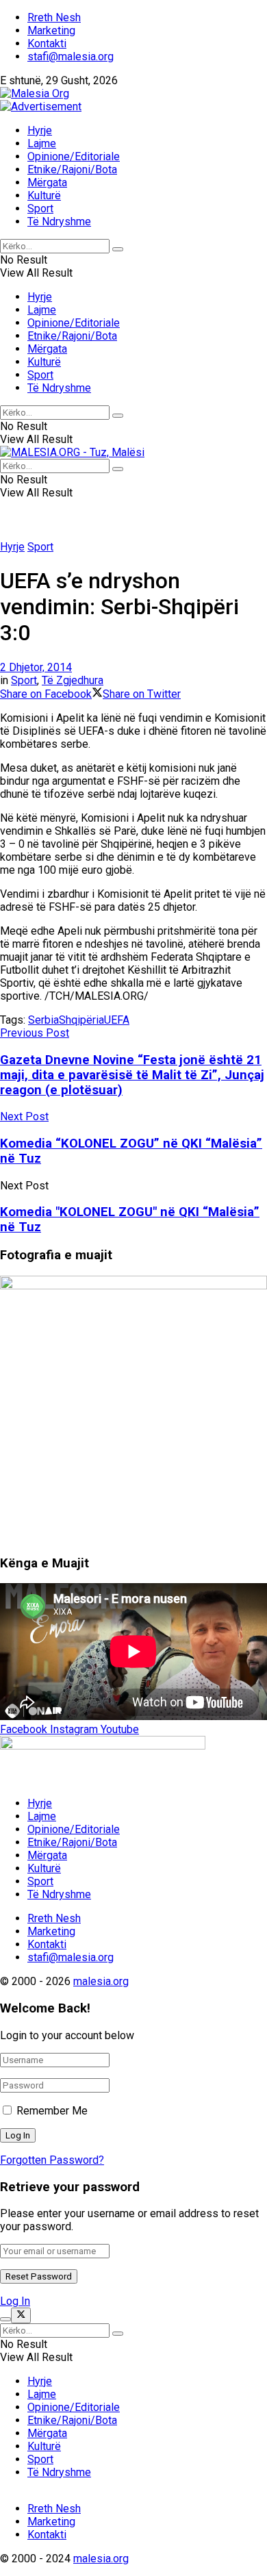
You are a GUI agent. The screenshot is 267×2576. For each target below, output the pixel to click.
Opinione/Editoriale (74, 156)
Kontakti (47, 43)
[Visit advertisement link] (41, 106)
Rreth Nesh (54, 17)
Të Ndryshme (59, 222)
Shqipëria (81, 1020)
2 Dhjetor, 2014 (36, 667)
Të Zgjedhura (73, 680)
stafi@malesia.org (71, 56)
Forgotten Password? (52, 2160)
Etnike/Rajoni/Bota (72, 169)
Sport (40, 209)
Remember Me (52, 2111)
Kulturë (44, 195)
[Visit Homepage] (35, 93)
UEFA (117, 1020)
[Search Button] (118, 249)
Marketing (51, 30)
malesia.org (101, 1981)
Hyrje (40, 130)
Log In (15, 2301)
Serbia (43, 1020)
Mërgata (47, 182)
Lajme (42, 143)
